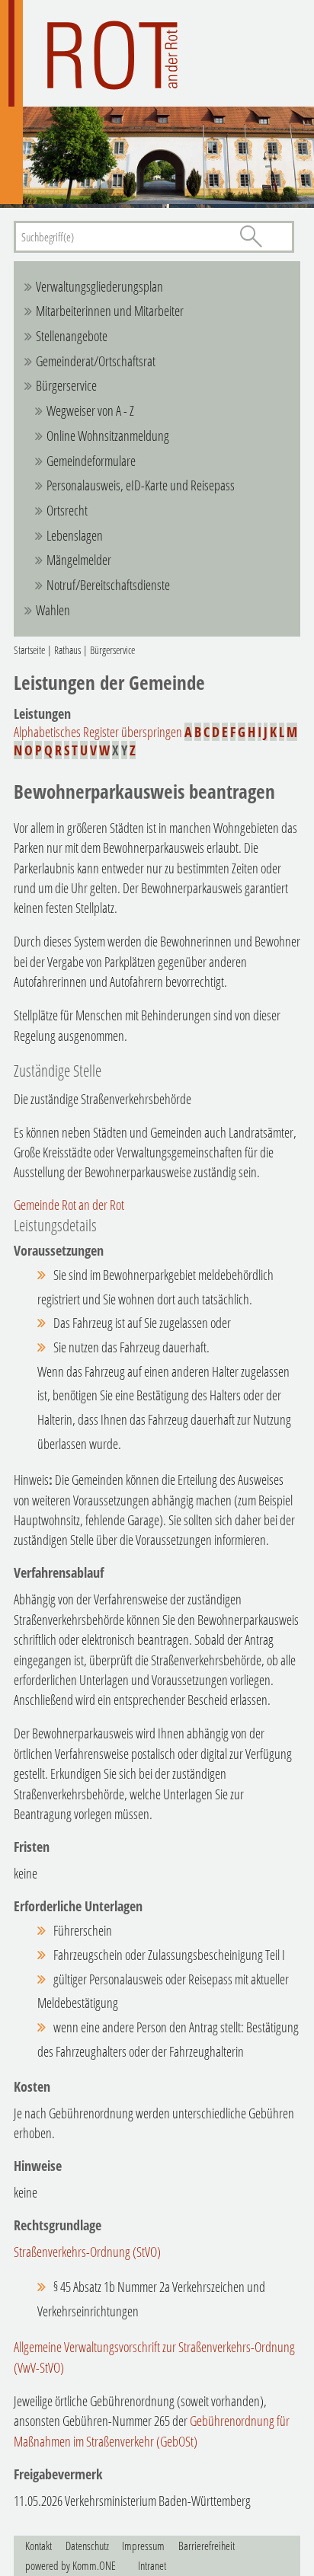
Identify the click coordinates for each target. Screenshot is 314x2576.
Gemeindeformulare (91, 461)
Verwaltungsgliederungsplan (99, 286)
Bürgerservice (66, 385)
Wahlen (53, 610)
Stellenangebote (72, 336)
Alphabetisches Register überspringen (98, 732)
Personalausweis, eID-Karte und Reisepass (141, 485)
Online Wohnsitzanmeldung (108, 436)
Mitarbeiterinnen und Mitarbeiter (110, 311)
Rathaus (67, 650)
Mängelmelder (79, 560)
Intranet (152, 2565)
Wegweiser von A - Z (90, 410)
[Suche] (251, 236)
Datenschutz (87, 2546)
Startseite (29, 650)
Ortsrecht (67, 510)
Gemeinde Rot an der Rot (69, 1205)
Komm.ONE (94, 2565)
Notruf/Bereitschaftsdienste (108, 585)
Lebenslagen (75, 535)
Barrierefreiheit (207, 2546)
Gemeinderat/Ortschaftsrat (96, 361)
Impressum (143, 2546)
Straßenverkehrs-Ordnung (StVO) (87, 2252)
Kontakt (38, 2546)
